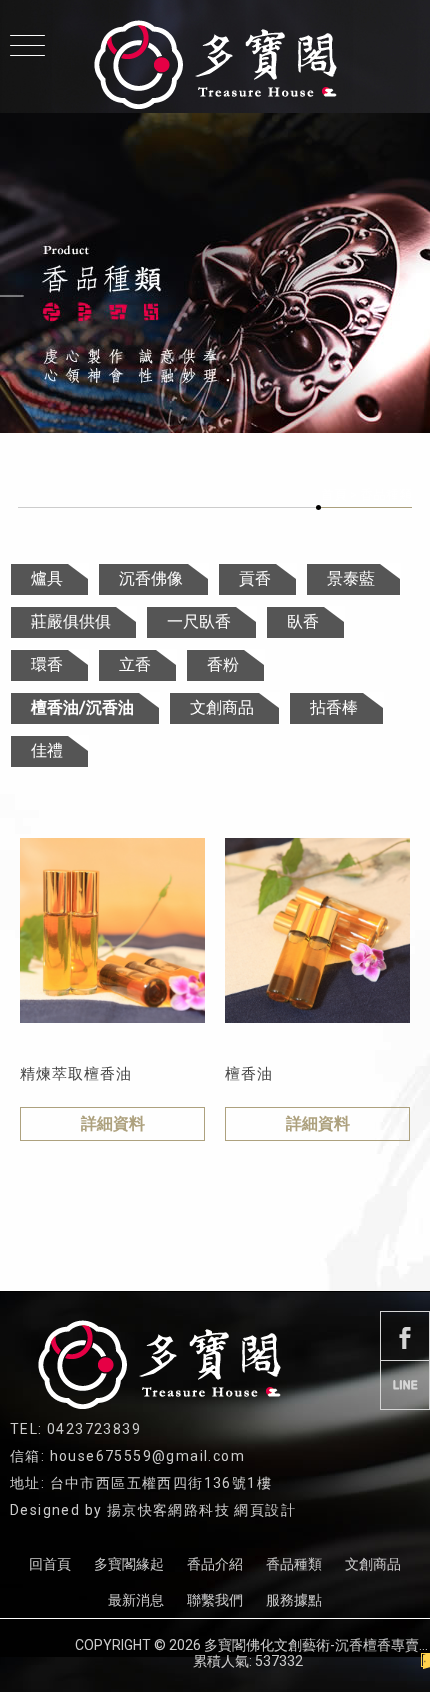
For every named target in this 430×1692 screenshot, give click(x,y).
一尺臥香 (199, 621)
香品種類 (294, 1564)
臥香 (303, 621)
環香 (47, 664)
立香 (135, 664)
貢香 (255, 578)
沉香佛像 (151, 578)
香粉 (223, 664)
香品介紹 (215, 1564)
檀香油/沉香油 (82, 707)
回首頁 (50, 1564)
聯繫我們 (215, 1600)
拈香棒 (334, 707)
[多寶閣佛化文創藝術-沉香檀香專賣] (215, 65)
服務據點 (294, 1600)
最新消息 (136, 1600)
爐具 (47, 578)
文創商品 (222, 707)
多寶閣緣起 (129, 1564)
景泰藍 (351, 578)
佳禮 (47, 750)
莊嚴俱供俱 (71, 621)
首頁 (334, 494)
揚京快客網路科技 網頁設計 (201, 1510)
